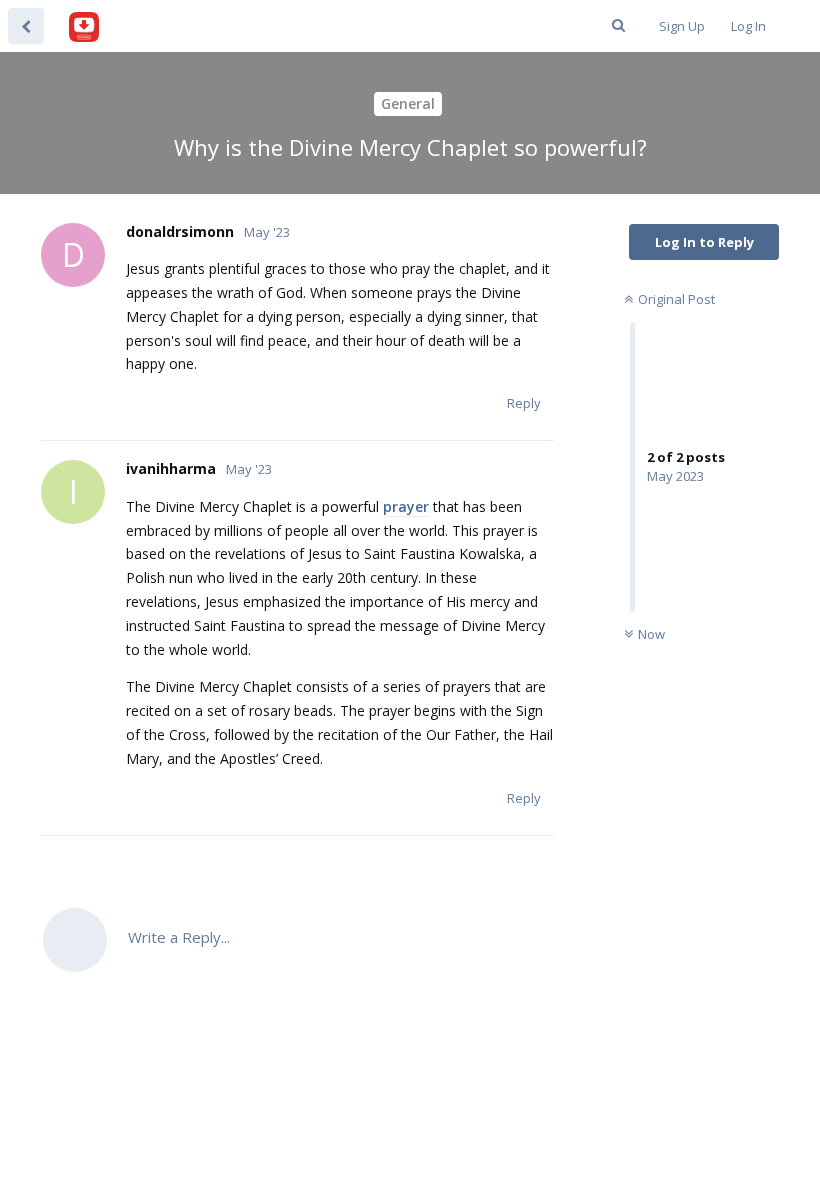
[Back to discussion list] (26, 26)
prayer (406, 506)
